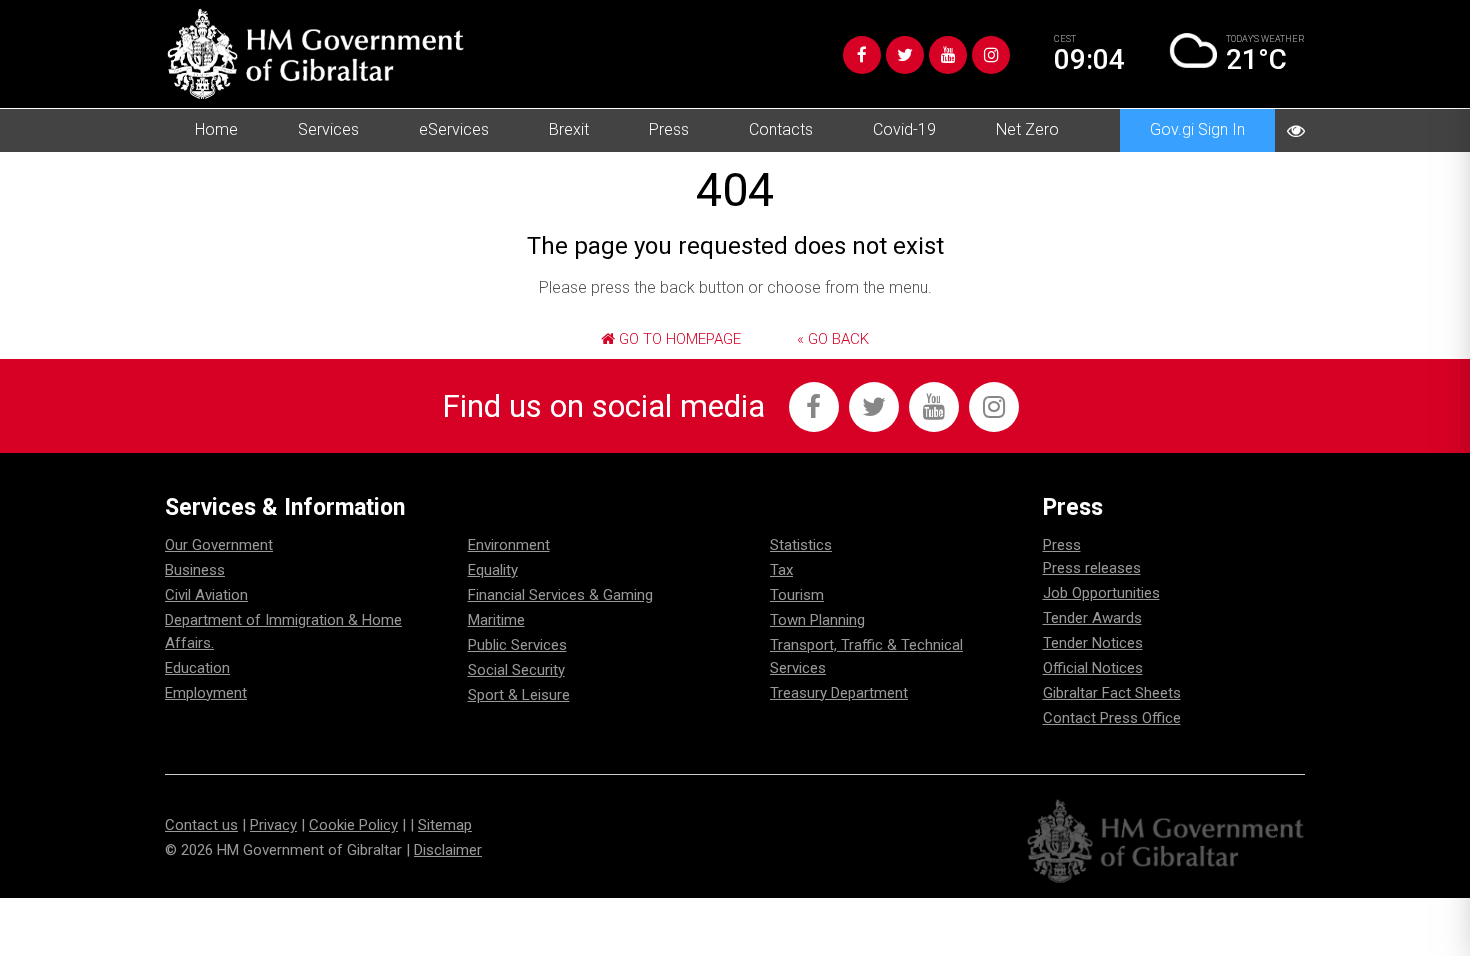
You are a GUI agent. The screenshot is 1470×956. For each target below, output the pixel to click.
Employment (206, 693)
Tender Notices (1093, 643)
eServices (454, 129)
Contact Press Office (1112, 718)
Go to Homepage (678, 339)
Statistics (801, 545)
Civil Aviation (206, 595)
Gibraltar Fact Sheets (1112, 693)
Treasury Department (839, 693)
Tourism (797, 595)
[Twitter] (905, 55)
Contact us (201, 825)
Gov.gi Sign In (1197, 129)
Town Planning (817, 620)
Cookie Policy (353, 825)
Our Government (219, 545)
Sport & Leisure (519, 695)
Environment (509, 545)
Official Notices (1093, 668)
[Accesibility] (1296, 130)
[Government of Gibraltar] (315, 54)
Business (195, 570)
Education (197, 668)
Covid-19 (904, 129)
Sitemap (445, 825)
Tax (781, 570)
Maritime (496, 620)
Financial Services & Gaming (560, 595)
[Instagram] (991, 55)
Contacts (781, 129)
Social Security (516, 670)
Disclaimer (448, 850)
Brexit (569, 129)
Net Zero (1027, 129)
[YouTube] (948, 55)
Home (216, 129)
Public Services (517, 645)
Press (669, 129)
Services (328, 129)
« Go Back (833, 339)
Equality (493, 570)
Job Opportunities (1101, 593)
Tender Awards (1092, 618)
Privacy (273, 825)
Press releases (1092, 568)
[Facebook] (862, 55)
